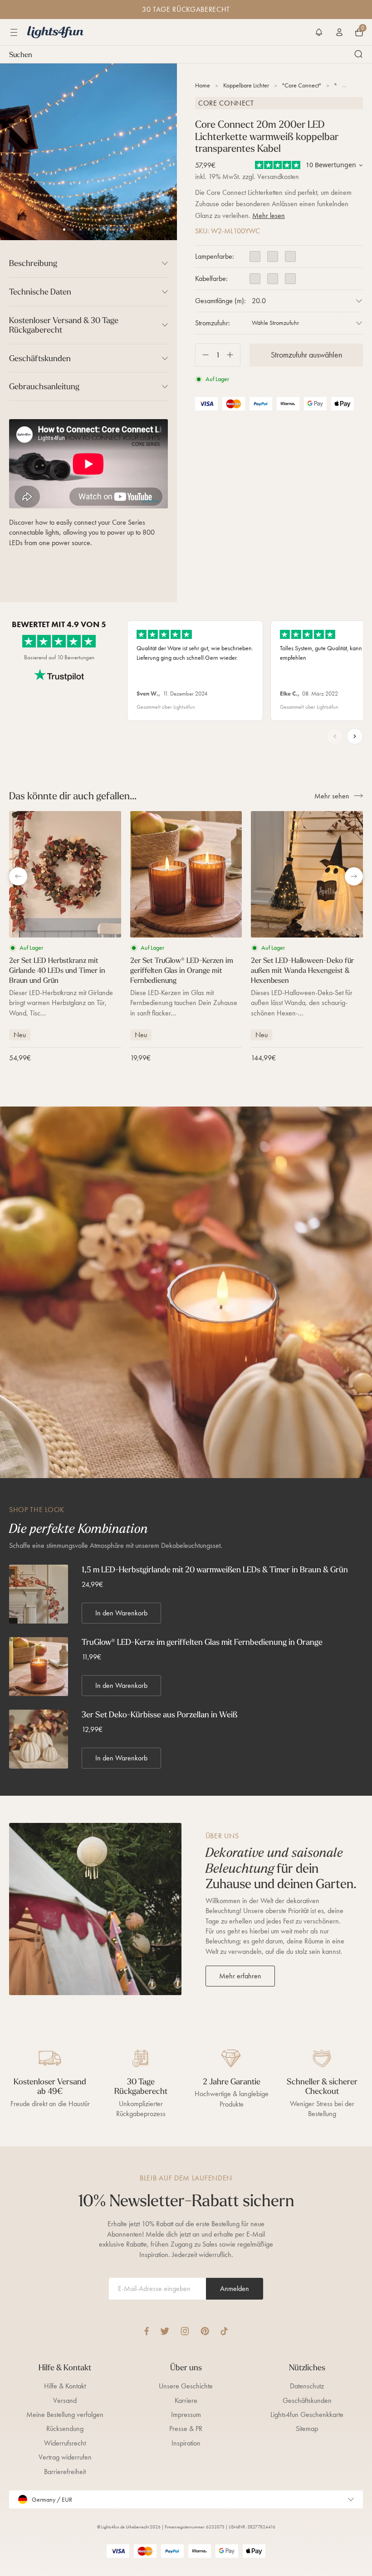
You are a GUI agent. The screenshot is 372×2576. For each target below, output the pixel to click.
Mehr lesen (269, 215)
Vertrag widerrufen (65, 2457)
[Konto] (339, 32)
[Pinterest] (205, 2331)
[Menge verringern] (202, 355)
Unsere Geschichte (186, 2386)
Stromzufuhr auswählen (306, 355)
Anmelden (235, 2288)
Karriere (186, 2400)
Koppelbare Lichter (246, 85)
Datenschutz (307, 2386)
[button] (319, 32)
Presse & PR (186, 2429)
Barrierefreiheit (65, 2472)
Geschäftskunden (307, 2400)
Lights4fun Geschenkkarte (307, 2414)
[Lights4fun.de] (55, 32)
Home (203, 85)
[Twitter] (165, 2331)
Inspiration (186, 2443)
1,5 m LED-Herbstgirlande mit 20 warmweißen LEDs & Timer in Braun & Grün (215, 1570)
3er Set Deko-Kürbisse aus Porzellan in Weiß (159, 1715)
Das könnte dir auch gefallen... (73, 796)
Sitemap (307, 2429)
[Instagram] (185, 2331)
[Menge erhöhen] (233, 355)
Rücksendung (65, 2429)
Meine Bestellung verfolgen (65, 2414)
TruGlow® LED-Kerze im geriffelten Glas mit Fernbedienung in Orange (202, 1642)
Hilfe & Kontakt (65, 2386)
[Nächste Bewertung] (355, 736)
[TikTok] (224, 2331)
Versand (65, 2400)
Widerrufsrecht (65, 2443)
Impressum (186, 2414)
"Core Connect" (302, 85)
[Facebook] (147, 2331)
